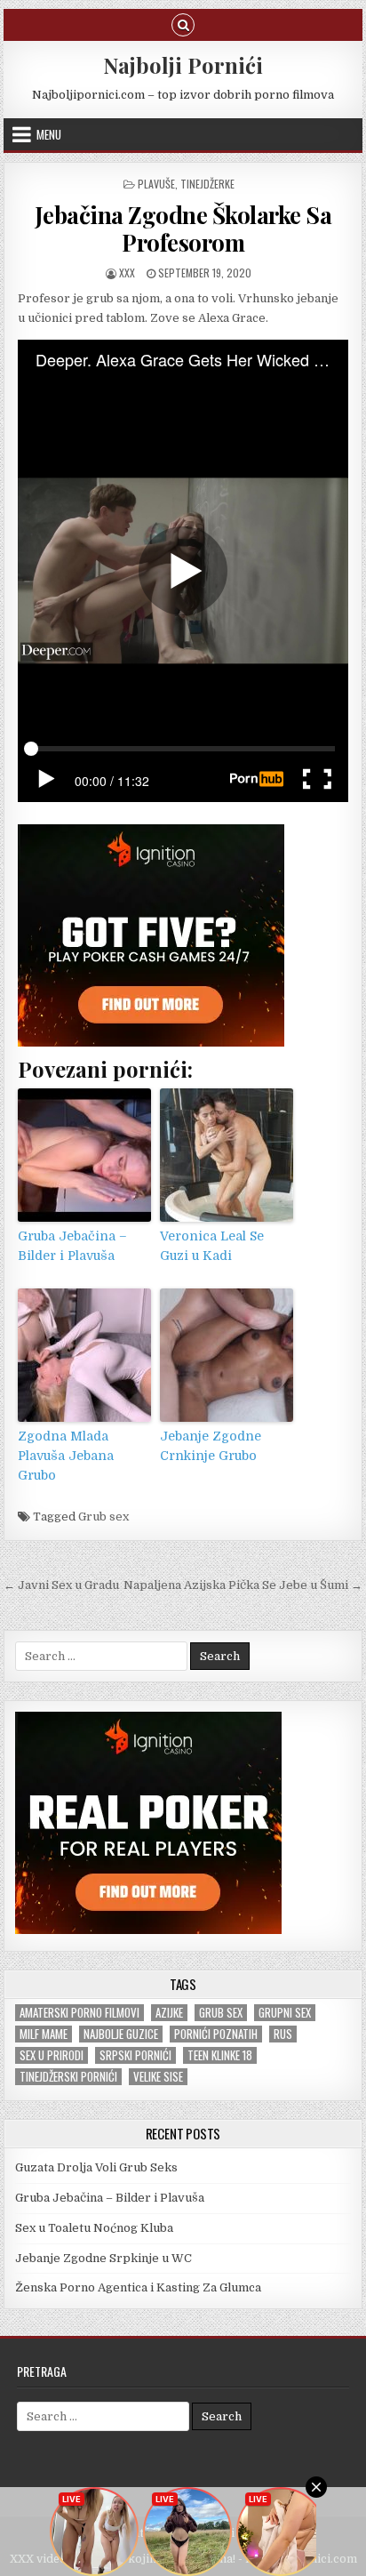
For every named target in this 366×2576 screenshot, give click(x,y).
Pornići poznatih (216, 2034)
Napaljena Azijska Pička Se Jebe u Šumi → (243, 1585)
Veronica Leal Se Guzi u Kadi (212, 1246)
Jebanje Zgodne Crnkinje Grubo (211, 1446)
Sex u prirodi (52, 2055)
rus (283, 2034)
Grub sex (103, 1517)
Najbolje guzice (121, 2034)
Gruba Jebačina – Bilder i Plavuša (72, 1246)
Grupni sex (285, 2013)
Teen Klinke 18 (220, 2055)
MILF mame (44, 2034)
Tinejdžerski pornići (68, 2077)
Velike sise (158, 2077)
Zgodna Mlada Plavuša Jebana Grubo (66, 1456)
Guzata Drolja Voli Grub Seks (96, 2167)
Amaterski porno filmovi (80, 2013)
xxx (127, 273)
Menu (49, 134)
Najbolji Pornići (183, 65)
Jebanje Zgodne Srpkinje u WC (103, 2258)
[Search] (183, 24)
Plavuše (156, 184)
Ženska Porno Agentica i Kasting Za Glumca (138, 2287)
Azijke (169, 2013)
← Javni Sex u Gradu (61, 1585)
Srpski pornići (135, 2055)
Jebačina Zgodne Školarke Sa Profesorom (183, 229)
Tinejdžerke (207, 184)
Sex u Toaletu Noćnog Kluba (94, 2228)
